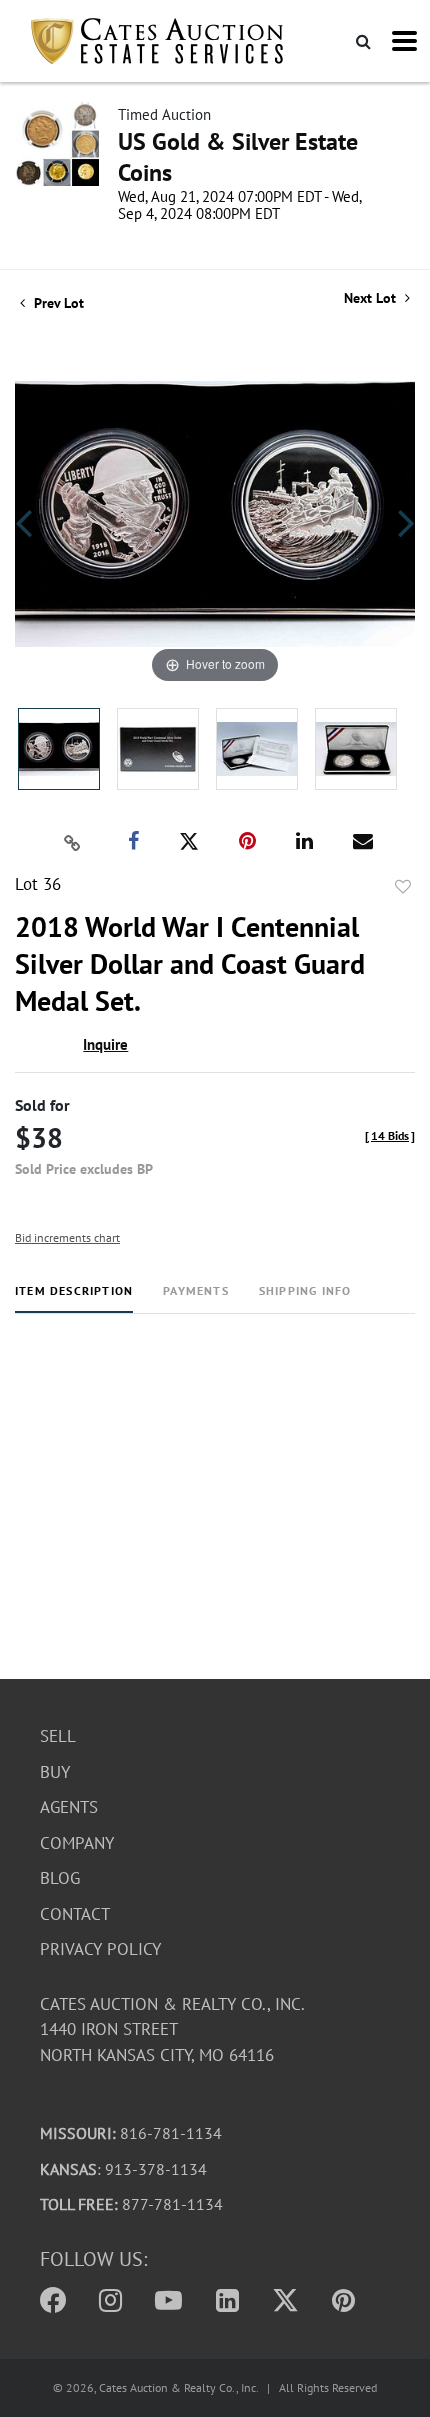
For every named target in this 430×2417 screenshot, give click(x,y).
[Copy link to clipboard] (73, 842)
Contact (75, 1914)
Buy (55, 1772)
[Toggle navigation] (404, 41)
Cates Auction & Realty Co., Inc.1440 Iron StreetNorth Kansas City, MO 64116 (172, 2029)
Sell (58, 1736)
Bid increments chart (67, 1237)
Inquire (105, 1044)
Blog (60, 1878)
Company (77, 1843)
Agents (69, 1807)
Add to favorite (403, 887)
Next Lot (372, 298)
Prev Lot (57, 303)
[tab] (74, 1298)
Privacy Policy (100, 1949)
